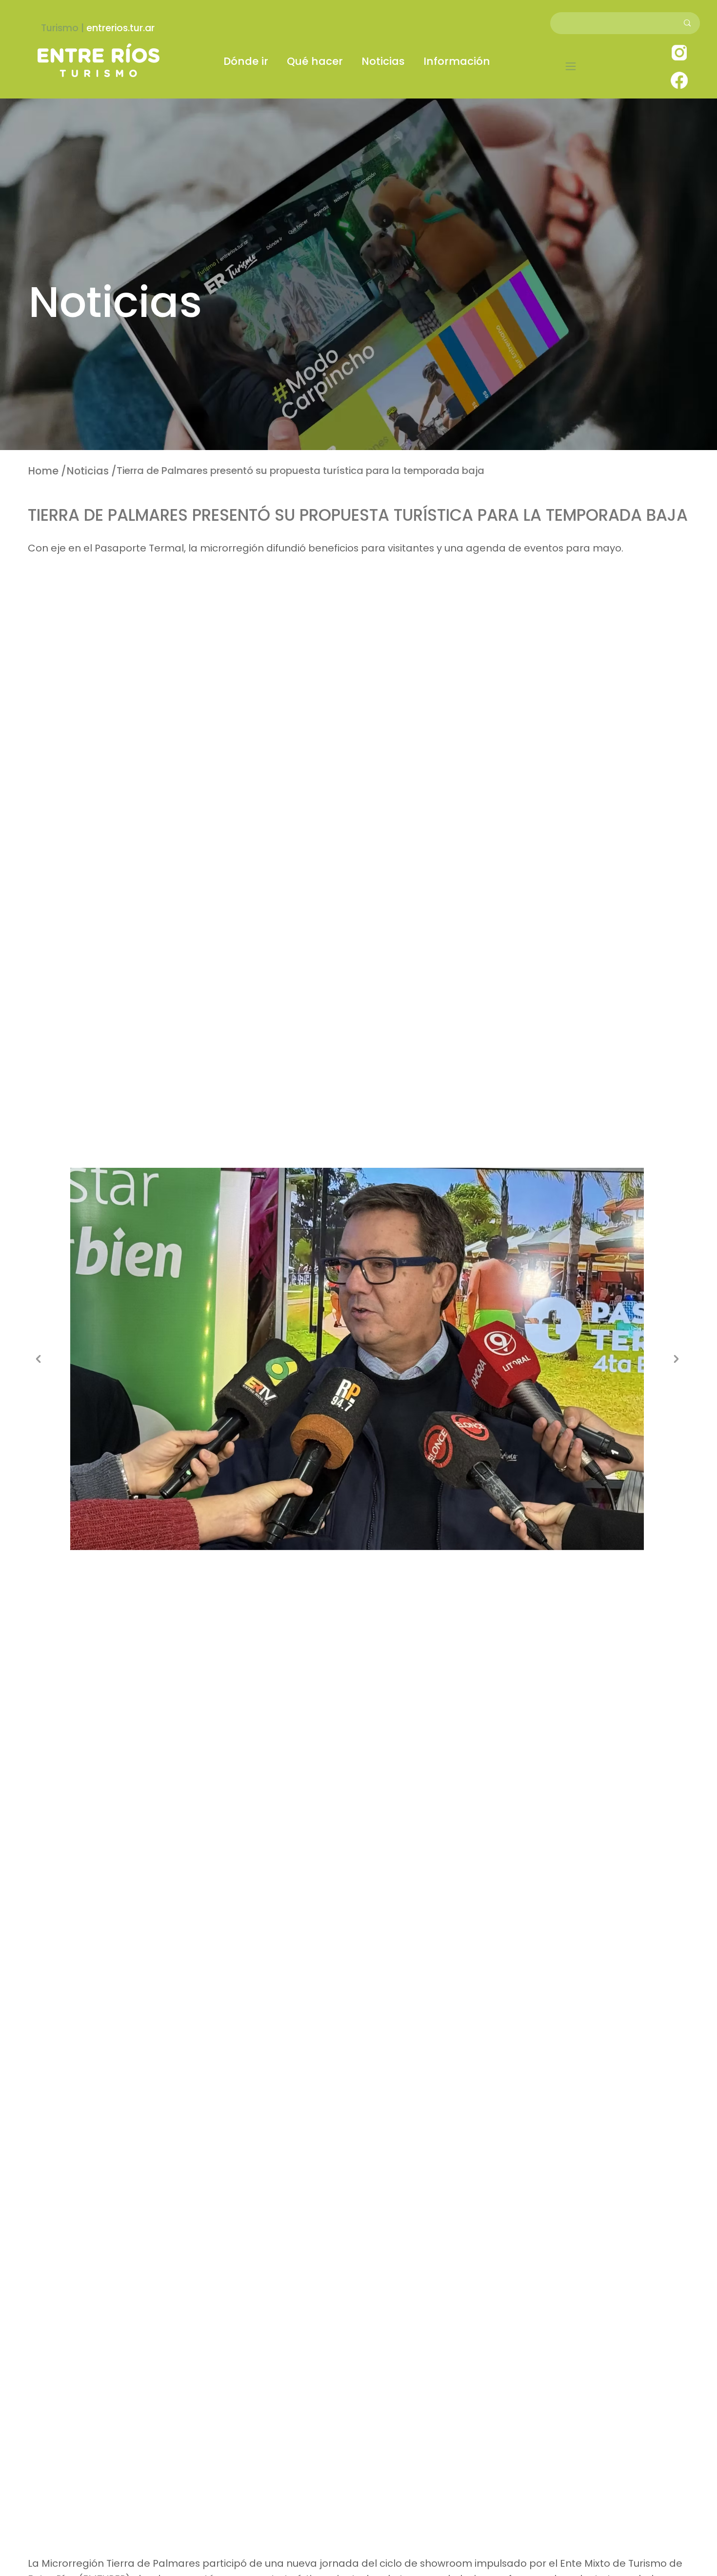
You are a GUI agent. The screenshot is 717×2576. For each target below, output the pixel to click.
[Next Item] (676, 1359)
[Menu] (571, 66)
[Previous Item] (38, 1359)
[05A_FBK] (679, 80)
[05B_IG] (679, 52)
